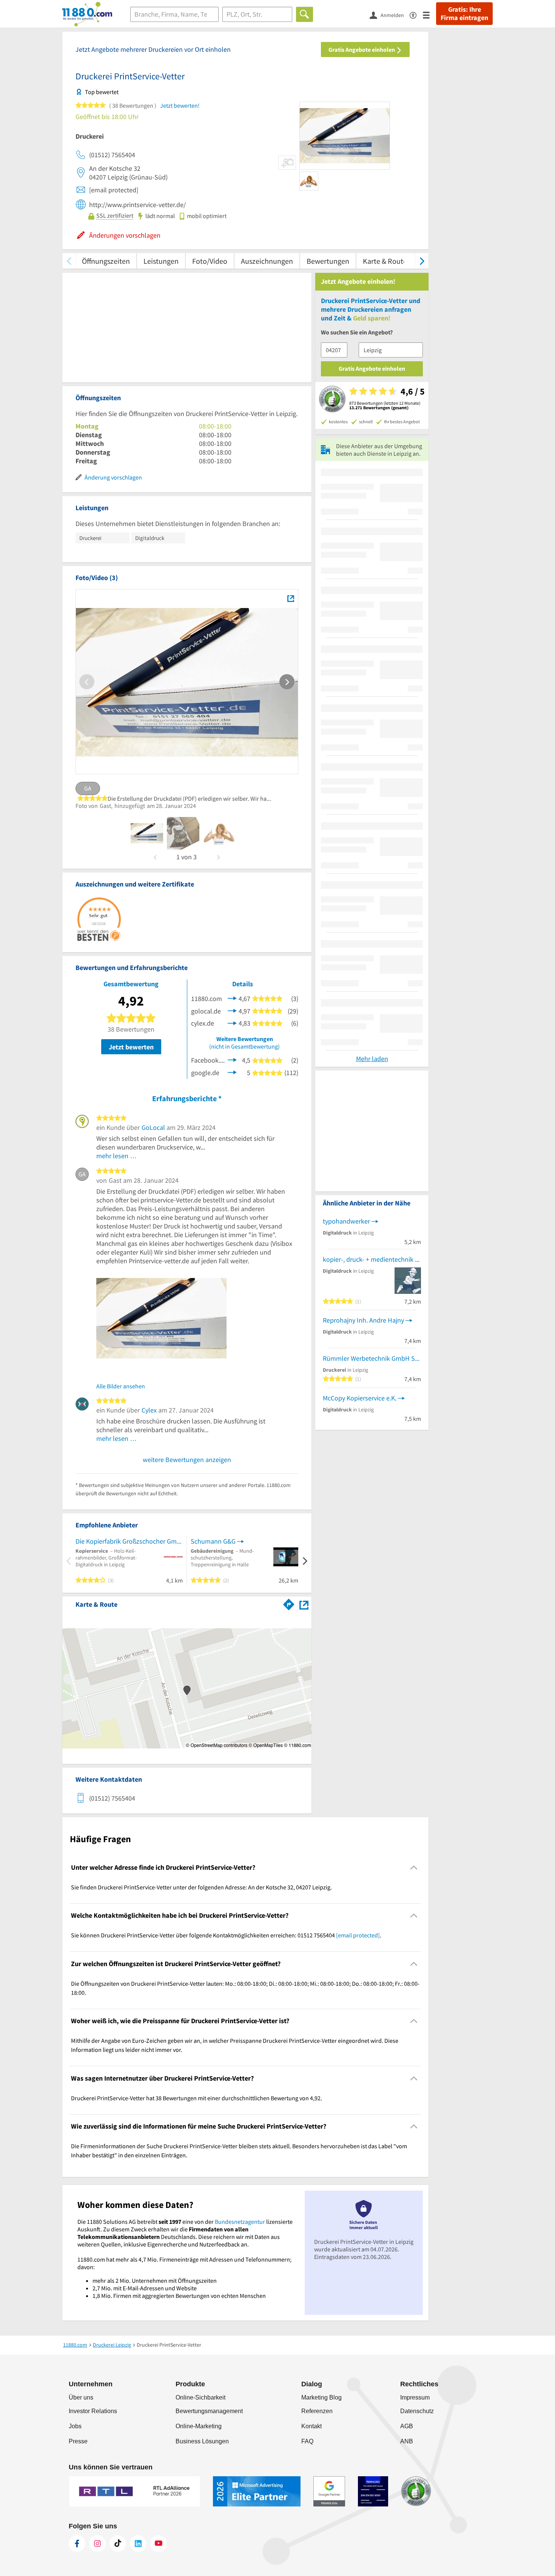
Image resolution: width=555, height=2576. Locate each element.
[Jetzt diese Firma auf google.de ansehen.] (232, 1072)
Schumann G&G (213, 1541)
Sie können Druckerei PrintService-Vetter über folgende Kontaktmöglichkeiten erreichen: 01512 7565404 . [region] (226, 1935)
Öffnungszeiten (106, 261)
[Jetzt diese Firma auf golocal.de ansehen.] (232, 1010)
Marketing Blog (321, 2397)
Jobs (75, 2426)
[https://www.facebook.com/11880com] (77, 2544)
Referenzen (317, 2411)
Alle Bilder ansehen (121, 1386)
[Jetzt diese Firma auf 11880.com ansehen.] (232, 998)
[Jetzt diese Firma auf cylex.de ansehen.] (232, 1022)
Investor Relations (93, 2411)
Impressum (415, 2397)
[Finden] (304, 14)
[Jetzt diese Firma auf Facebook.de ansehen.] (232, 1059)
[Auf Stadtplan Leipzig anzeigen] (304, 1604)
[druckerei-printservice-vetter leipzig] (147, 833)
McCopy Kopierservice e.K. (360, 1398)
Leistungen (161, 261)
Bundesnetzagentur (240, 2222)
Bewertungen (328, 261)
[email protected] (358, 1935)
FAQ (307, 2441)
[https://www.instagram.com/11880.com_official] (97, 2544)
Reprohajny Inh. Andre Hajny (363, 1320)
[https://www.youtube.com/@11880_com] (159, 2544)
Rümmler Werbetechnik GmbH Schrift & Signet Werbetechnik (372, 1358)
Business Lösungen (202, 2441)
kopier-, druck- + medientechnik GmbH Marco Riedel (372, 1259)
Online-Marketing (199, 2426)
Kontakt (311, 2426)
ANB (407, 2441)
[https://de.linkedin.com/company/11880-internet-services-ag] (138, 2544)
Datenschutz (417, 2411)
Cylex (149, 1410)
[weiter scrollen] (422, 261)
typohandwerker (346, 1221)
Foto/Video (210, 261)
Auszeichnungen (267, 261)
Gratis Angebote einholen (362, 50)
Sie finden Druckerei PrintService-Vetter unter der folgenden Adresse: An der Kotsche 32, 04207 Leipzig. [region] (201, 1887)
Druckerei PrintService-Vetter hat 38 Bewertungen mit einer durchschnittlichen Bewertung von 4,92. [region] (197, 2098)
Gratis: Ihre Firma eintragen (464, 14)
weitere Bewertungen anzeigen (187, 1460)
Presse (78, 2441)
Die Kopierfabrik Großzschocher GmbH (129, 1541)
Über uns (81, 2397)
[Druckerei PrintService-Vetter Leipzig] (291, 598)
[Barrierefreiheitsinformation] (416, 15)
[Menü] (429, 15)
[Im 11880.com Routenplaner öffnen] (289, 1603)
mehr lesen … (116, 1156)
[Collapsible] (414, 1867)
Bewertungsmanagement (209, 2411)
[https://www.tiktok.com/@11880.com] (118, 2544)
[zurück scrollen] (69, 261)
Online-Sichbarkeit (200, 2397)
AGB (407, 2426)
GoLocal (153, 1127)
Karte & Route (385, 261)
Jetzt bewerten (131, 1047)
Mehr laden (372, 1059)
